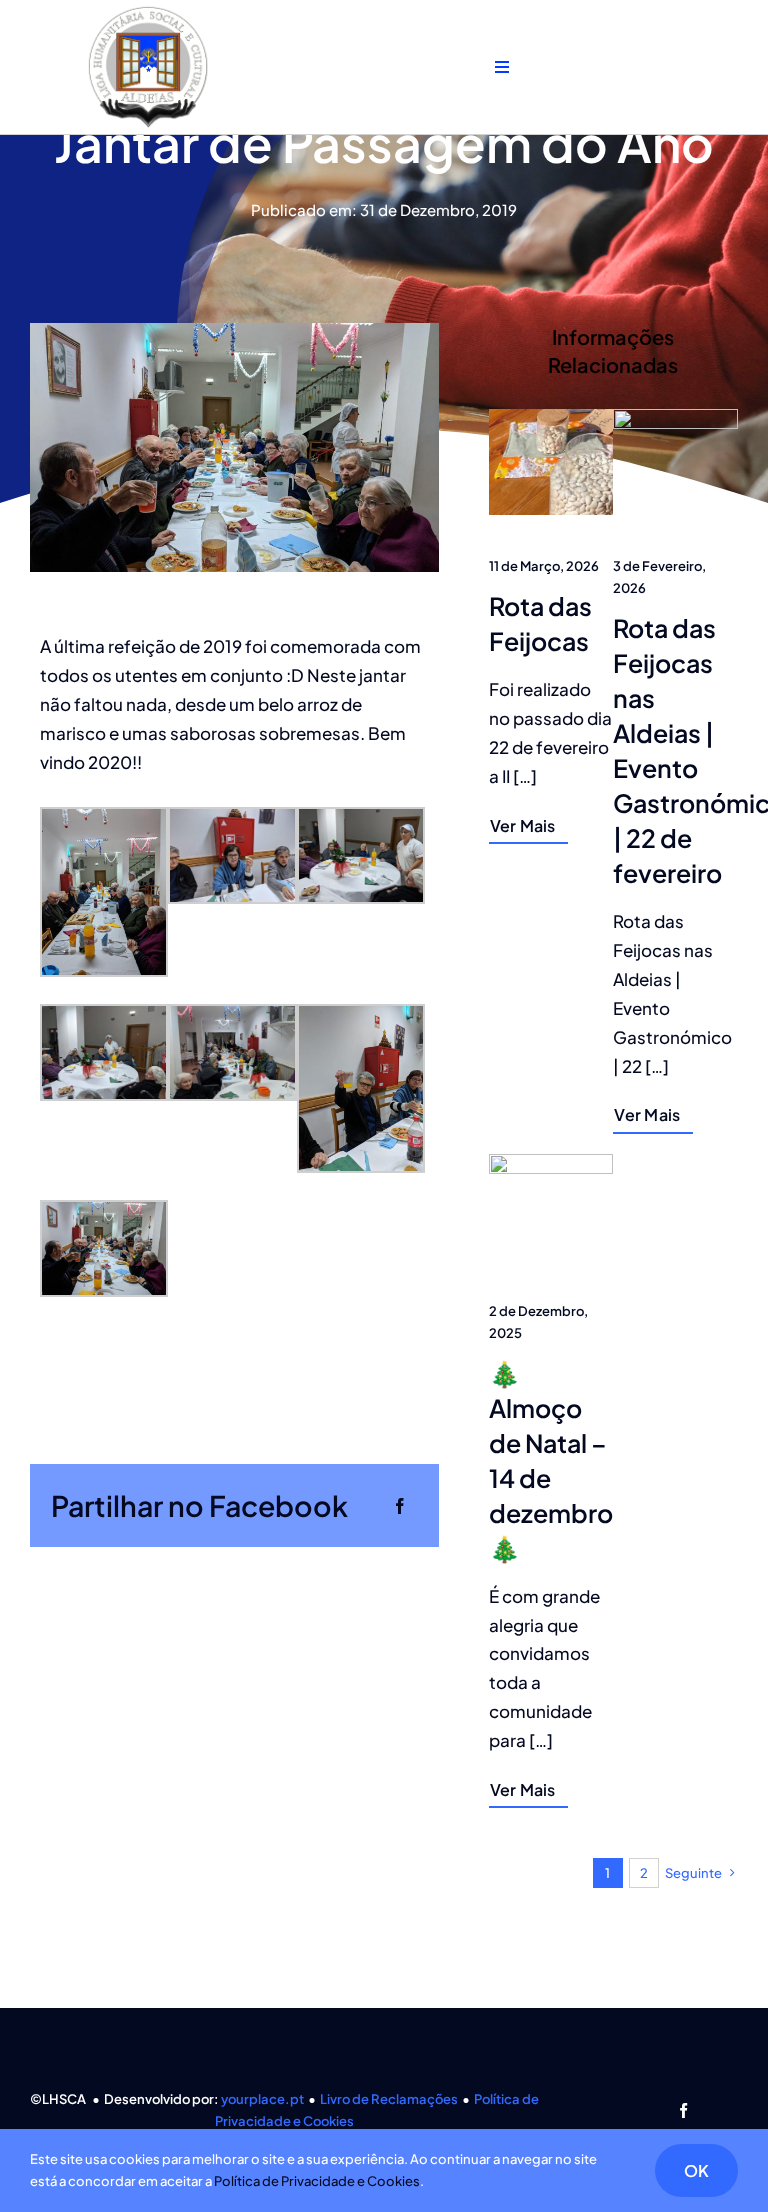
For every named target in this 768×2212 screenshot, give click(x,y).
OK (696, 2170)
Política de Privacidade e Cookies (317, 2181)
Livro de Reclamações (389, 2099)
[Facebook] (400, 1505)
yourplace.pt (262, 2099)
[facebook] (683, 2110)
